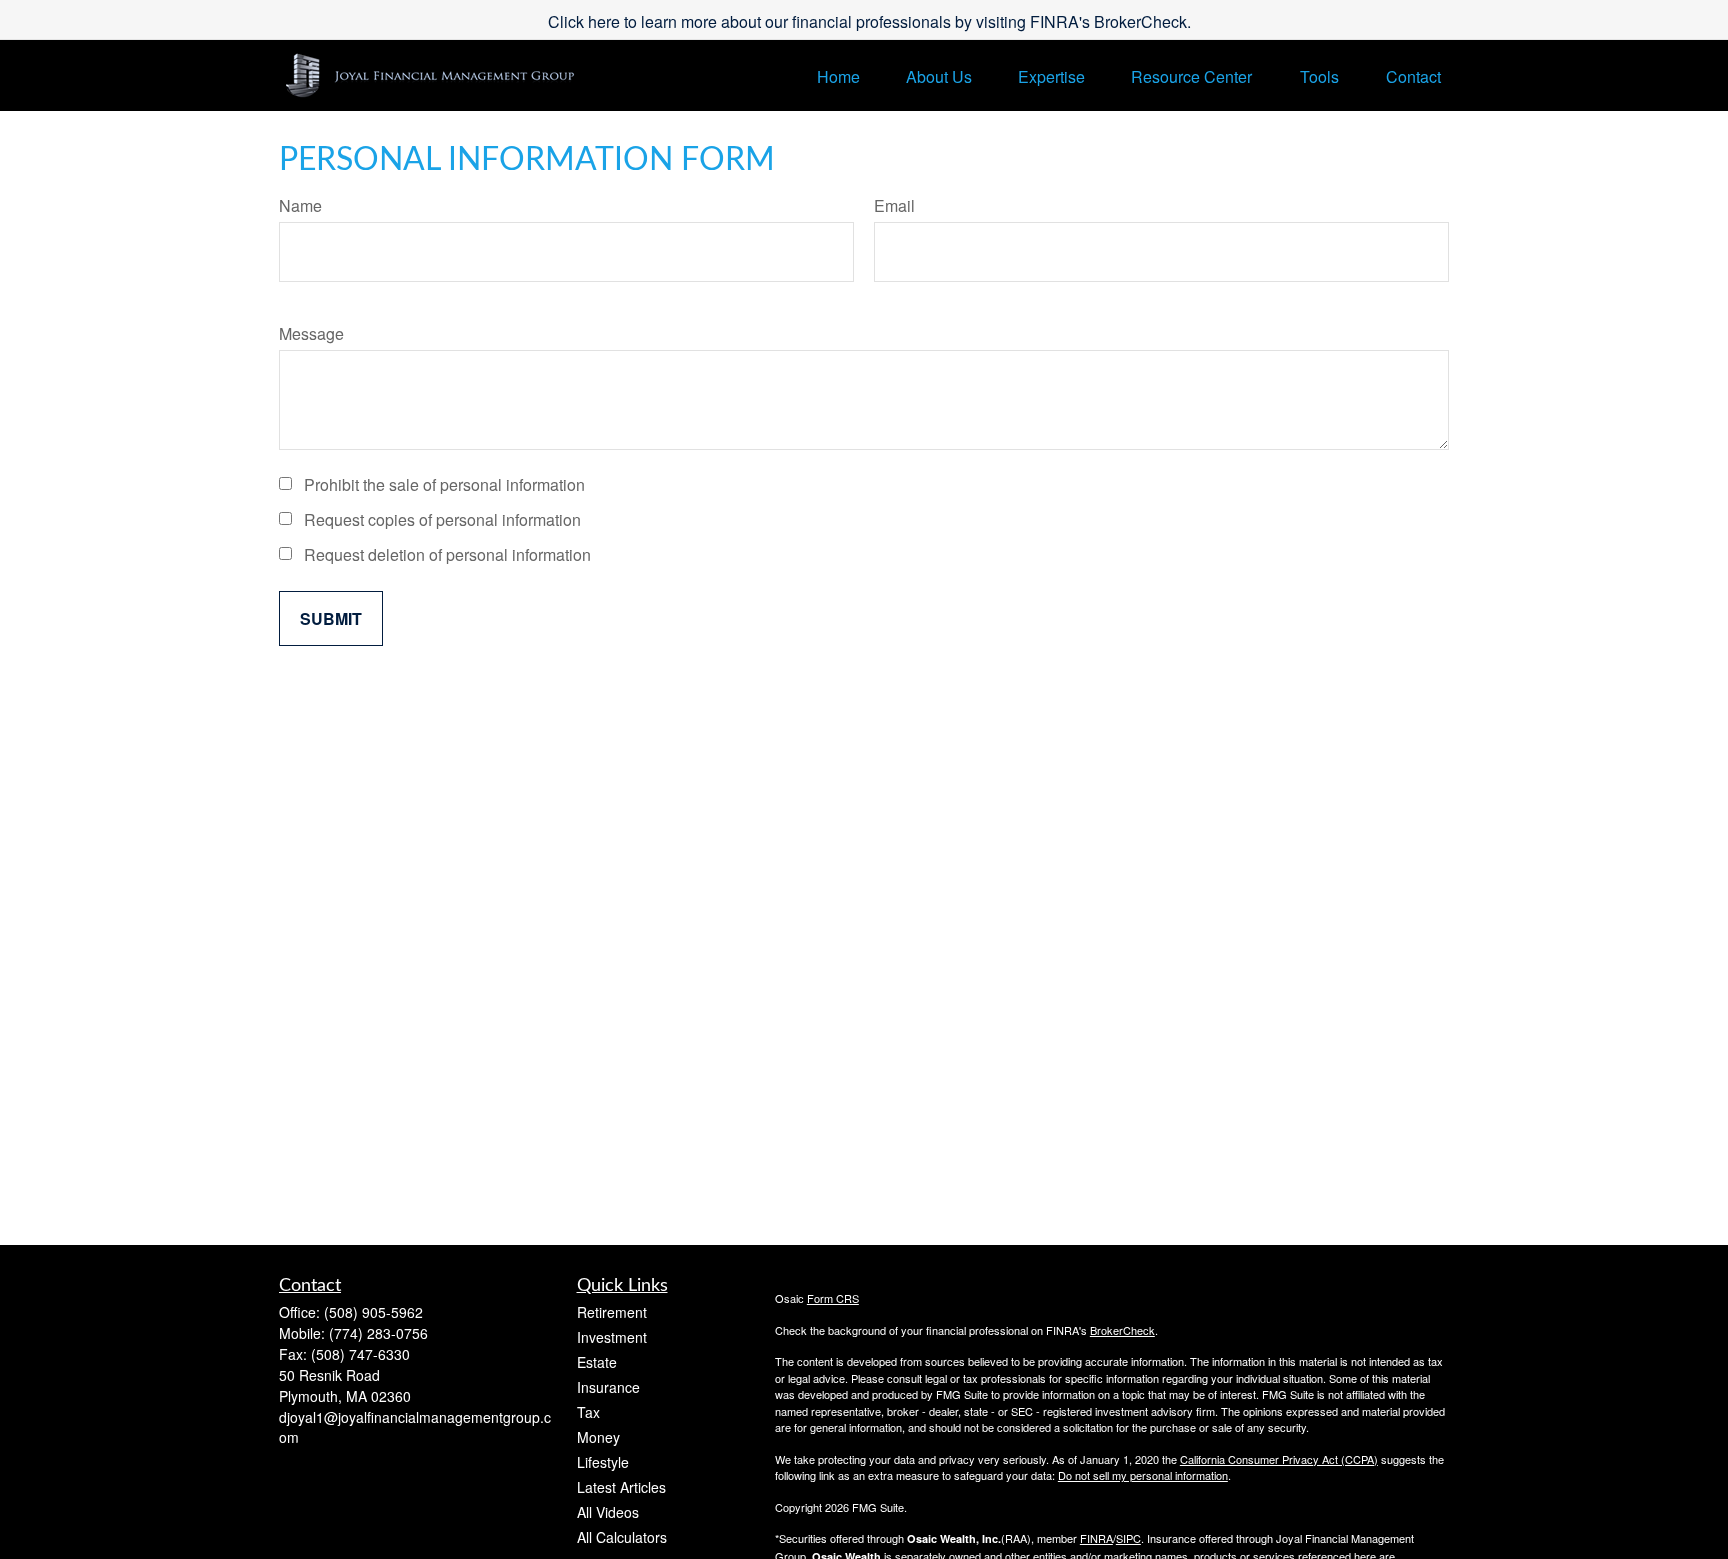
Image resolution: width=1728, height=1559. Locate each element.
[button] (838, 75)
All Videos (608, 1512)
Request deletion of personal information (447, 554)
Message (311, 333)
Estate (597, 1362)
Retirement (612, 1312)
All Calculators (622, 1537)
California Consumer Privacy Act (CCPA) (1279, 1459)
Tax (588, 1412)
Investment (612, 1337)
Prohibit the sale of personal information (444, 484)
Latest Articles (621, 1487)
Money (598, 1437)
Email (894, 205)
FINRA (1096, 1538)
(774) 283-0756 (378, 1333)
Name (300, 205)
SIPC (1128, 1538)
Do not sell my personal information (1143, 1475)
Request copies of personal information (442, 519)
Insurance (608, 1387)
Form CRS (833, 1298)
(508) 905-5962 (373, 1312)
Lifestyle (603, 1462)
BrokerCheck (1122, 1330)
